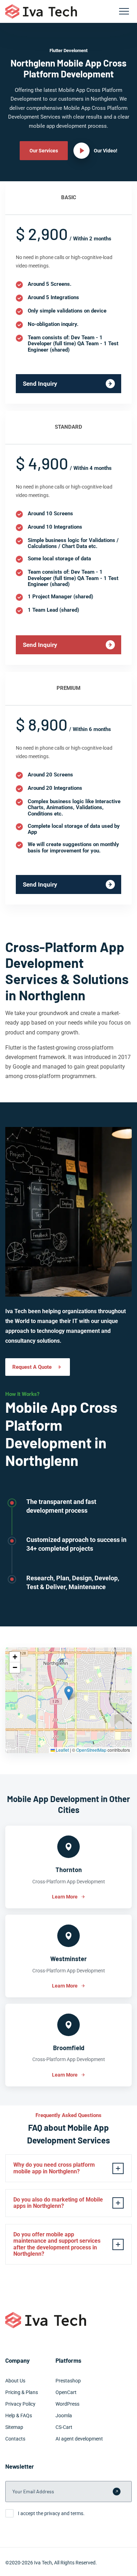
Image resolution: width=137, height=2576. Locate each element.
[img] (68, 1700)
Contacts (15, 2439)
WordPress (67, 2404)
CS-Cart (64, 2427)
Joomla (64, 2416)
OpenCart (66, 2392)
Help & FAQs (19, 2416)
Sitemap (14, 2427)
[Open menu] (124, 11)
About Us (15, 2381)
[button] (69, 1693)
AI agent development (79, 2439)
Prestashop (68, 2381)
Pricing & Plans (22, 2392)
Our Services (44, 151)
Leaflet (62, 1750)
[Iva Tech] (41, 11)
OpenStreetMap (91, 1750)
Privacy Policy (20, 2404)
